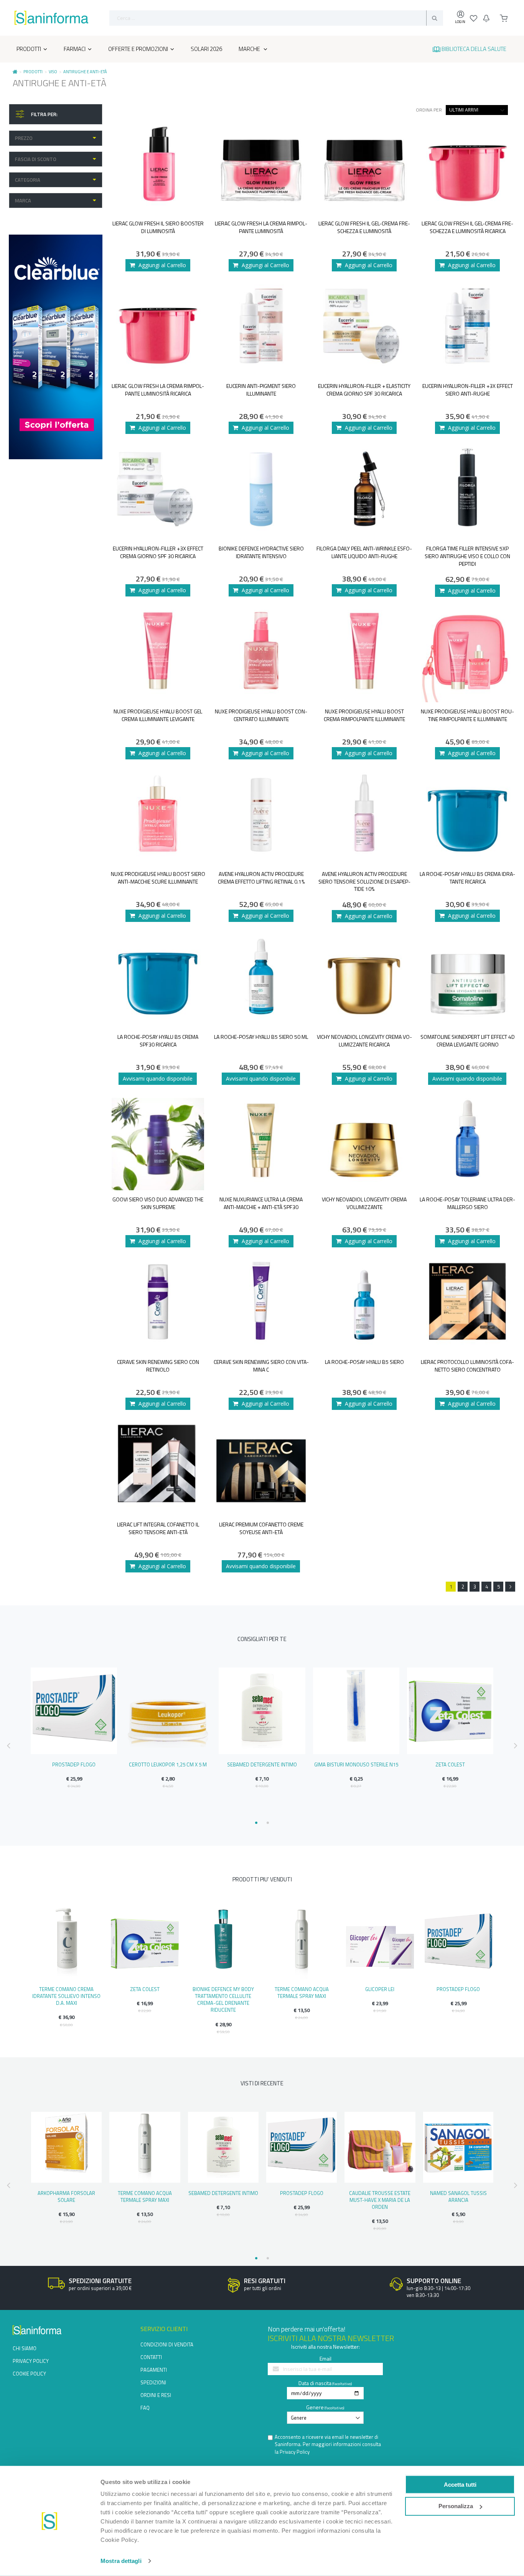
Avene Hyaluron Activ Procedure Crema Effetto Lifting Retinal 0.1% (261, 878)
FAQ (145, 2408)
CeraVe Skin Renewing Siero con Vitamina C (261, 1366)
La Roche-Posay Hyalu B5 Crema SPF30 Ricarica (158, 1041)
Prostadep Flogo (74, 1764)
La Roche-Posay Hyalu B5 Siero (364, 1362)
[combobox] (276, 18)
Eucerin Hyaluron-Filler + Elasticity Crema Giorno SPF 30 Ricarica (364, 390)
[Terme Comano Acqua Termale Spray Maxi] (302, 1943)
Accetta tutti (460, 2484)
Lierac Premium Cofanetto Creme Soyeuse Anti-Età (261, 1528)
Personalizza (456, 2506)
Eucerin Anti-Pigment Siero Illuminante (261, 390)
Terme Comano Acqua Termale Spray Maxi (302, 1993)
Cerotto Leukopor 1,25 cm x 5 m (168, 1764)
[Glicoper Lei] (380, 1943)
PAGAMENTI (154, 2370)
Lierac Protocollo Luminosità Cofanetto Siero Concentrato (467, 1366)
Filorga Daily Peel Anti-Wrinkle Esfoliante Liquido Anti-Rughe (364, 552)
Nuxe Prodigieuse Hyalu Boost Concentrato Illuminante (261, 715)
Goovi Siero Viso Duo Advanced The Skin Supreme (158, 1203)
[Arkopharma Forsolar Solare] (66, 2147)
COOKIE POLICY (29, 2374)
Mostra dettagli (121, 2561)
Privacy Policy (295, 2452)
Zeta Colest (450, 1764)
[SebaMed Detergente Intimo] (262, 1711)
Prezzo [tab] (24, 138)
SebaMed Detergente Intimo (262, 1764)
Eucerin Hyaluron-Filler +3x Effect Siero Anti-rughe (468, 390)
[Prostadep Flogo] (74, 1711)
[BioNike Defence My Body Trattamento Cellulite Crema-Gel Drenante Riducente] (223, 1943)
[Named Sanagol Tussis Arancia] (458, 2147)
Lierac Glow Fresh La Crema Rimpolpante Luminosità (261, 227)
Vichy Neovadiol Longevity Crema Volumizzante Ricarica (364, 1041)
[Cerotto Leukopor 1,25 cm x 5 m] (168, 1711)
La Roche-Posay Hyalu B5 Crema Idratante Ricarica (467, 878)
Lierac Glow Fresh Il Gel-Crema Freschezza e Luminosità (364, 227)
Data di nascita (315, 2383)
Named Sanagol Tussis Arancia (458, 2196)
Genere (315, 2407)
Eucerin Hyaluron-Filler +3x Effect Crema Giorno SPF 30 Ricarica (158, 552)
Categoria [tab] (28, 180)
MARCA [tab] (23, 200)
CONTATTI (151, 2357)
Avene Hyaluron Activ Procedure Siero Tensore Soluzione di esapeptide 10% (364, 881)
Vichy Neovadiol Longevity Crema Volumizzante (364, 1203)
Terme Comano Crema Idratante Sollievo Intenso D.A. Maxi (66, 1996)
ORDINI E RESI (156, 2395)
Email (325, 2358)
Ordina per (429, 110)
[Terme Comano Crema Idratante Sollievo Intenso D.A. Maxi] (66, 1943)
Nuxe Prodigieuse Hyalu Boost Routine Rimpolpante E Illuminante (467, 715)
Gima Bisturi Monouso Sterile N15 (356, 1764)
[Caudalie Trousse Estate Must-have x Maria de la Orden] (380, 2147)
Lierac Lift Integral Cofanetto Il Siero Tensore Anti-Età (158, 1528)
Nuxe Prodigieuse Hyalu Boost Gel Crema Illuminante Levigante (158, 715)
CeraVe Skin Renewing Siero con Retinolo (158, 1366)
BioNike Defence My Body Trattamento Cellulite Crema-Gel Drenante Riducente (223, 2000)
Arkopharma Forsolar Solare (66, 2196)
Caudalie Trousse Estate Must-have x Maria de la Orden (380, 2200)
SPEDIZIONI (153, 2382)
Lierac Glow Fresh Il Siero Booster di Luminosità (158, 227)
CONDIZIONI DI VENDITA (167, 2344)
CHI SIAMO (25, 2348)
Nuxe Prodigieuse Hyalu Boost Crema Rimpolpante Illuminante (364, 715)
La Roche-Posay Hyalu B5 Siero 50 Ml (261, 1037)
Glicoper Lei (380, 1989)
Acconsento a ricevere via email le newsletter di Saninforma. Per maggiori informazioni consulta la (328, 2445)
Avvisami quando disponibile (158, 1079)
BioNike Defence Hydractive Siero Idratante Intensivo (261, 552)
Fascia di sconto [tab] (36, 159)
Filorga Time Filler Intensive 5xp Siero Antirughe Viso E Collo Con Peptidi (467, 556)
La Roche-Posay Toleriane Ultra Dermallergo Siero (467, 1203)
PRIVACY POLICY (31, 2361)
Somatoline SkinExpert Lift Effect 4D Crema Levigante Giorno (468, 1041)
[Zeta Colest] (450, 1711)
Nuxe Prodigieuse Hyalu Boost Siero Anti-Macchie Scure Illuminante (158, 878)
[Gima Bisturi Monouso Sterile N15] (356, 1711)
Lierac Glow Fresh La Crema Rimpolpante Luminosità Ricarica (158, 390)
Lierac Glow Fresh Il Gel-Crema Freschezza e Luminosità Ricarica (467, 227)
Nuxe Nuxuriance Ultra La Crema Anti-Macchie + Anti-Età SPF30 (261, 1203)
